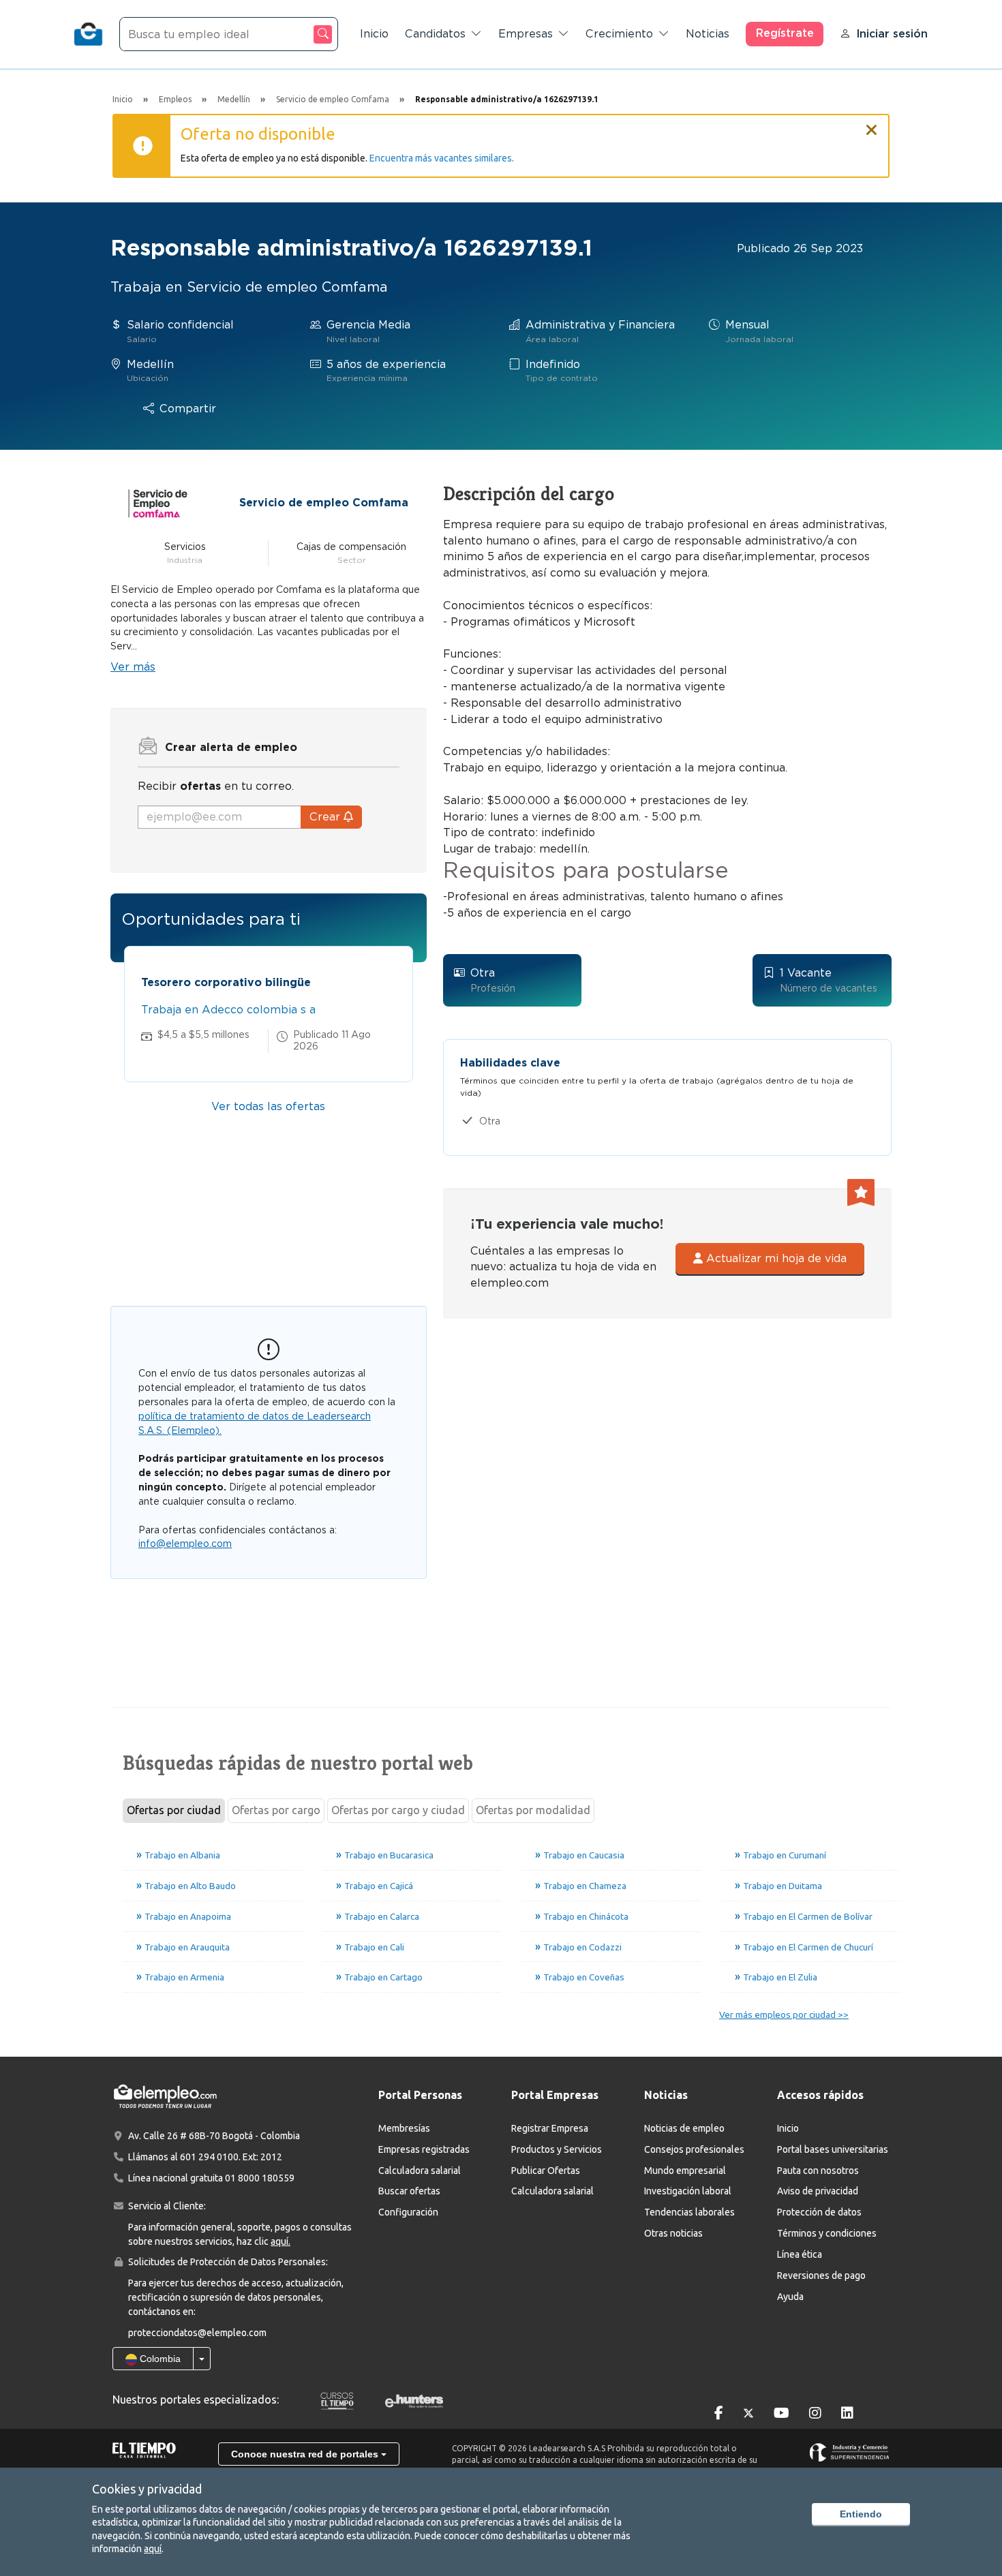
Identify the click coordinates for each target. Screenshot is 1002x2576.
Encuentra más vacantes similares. (442, 158)
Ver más (133, 667)
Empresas (526, 34)
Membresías (404, 2128)
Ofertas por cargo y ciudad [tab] (398, 1810)
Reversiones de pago (821, 2275)
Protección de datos (819, 2212)
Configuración (408, 2212)
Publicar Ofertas (546, 2171)
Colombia (159, 2359)
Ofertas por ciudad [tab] (174, 1810)
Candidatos (435, 34)
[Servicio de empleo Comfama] (157, 502)
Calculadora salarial (420, 2171)
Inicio (374, 34)
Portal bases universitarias (833, 2149)
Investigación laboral (688, 2191)
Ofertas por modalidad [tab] (533, 1810)
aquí (153, 2549)
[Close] (872, 124)
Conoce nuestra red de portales (306, 2454)
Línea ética (800, 2254)
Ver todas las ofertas (268, 1106)
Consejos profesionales (694, 2149)
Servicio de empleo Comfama (324, 503)
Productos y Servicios (557, 2149)
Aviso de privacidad (818, 2191)
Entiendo (861, 2514)
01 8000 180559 (260, 2178)
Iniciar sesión (892, 34)
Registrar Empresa (550, 2128)
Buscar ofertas (409, 2191)
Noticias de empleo (684, 2128)
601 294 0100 (209, 2157)
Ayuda (790, 2297)
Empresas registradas (424, 2149)
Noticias (708, 34)
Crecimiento (619, 34)
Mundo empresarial (685, 2171)
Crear (327, 817)
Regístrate (785, 33)
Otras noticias (673, 2233)
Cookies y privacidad (147, 2489)
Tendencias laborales (689, 2212)
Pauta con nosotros (818, 2171)
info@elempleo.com (185, 1544)
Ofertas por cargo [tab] (276, 1810)
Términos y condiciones (827, 2233)
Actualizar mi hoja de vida (775, 1258)
